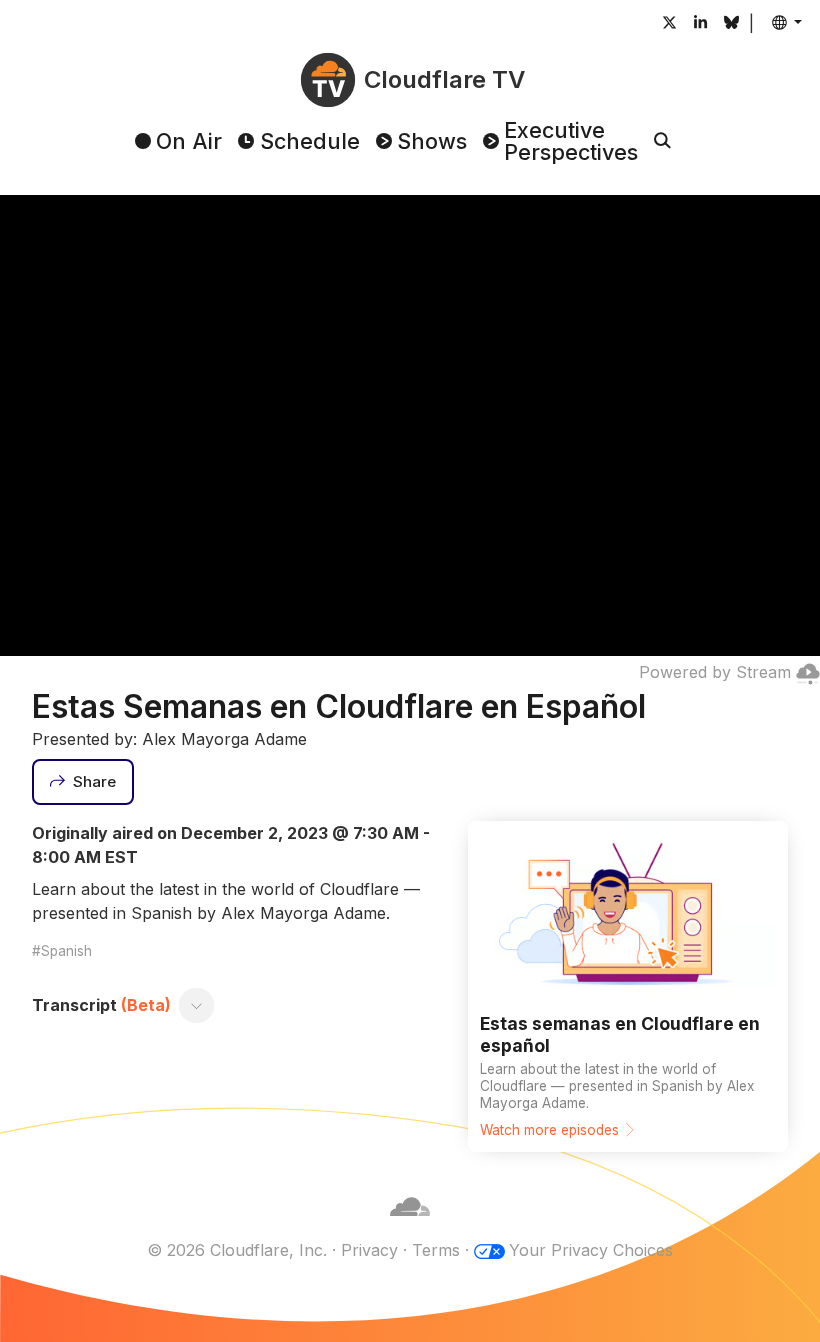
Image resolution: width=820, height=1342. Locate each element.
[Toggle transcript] (197, 1005)
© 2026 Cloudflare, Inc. (237, 1250)
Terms (436, 1250)
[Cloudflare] (410, 1226)
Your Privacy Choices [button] (591, 1250)
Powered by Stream (715, 672)
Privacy (369, 1250)
